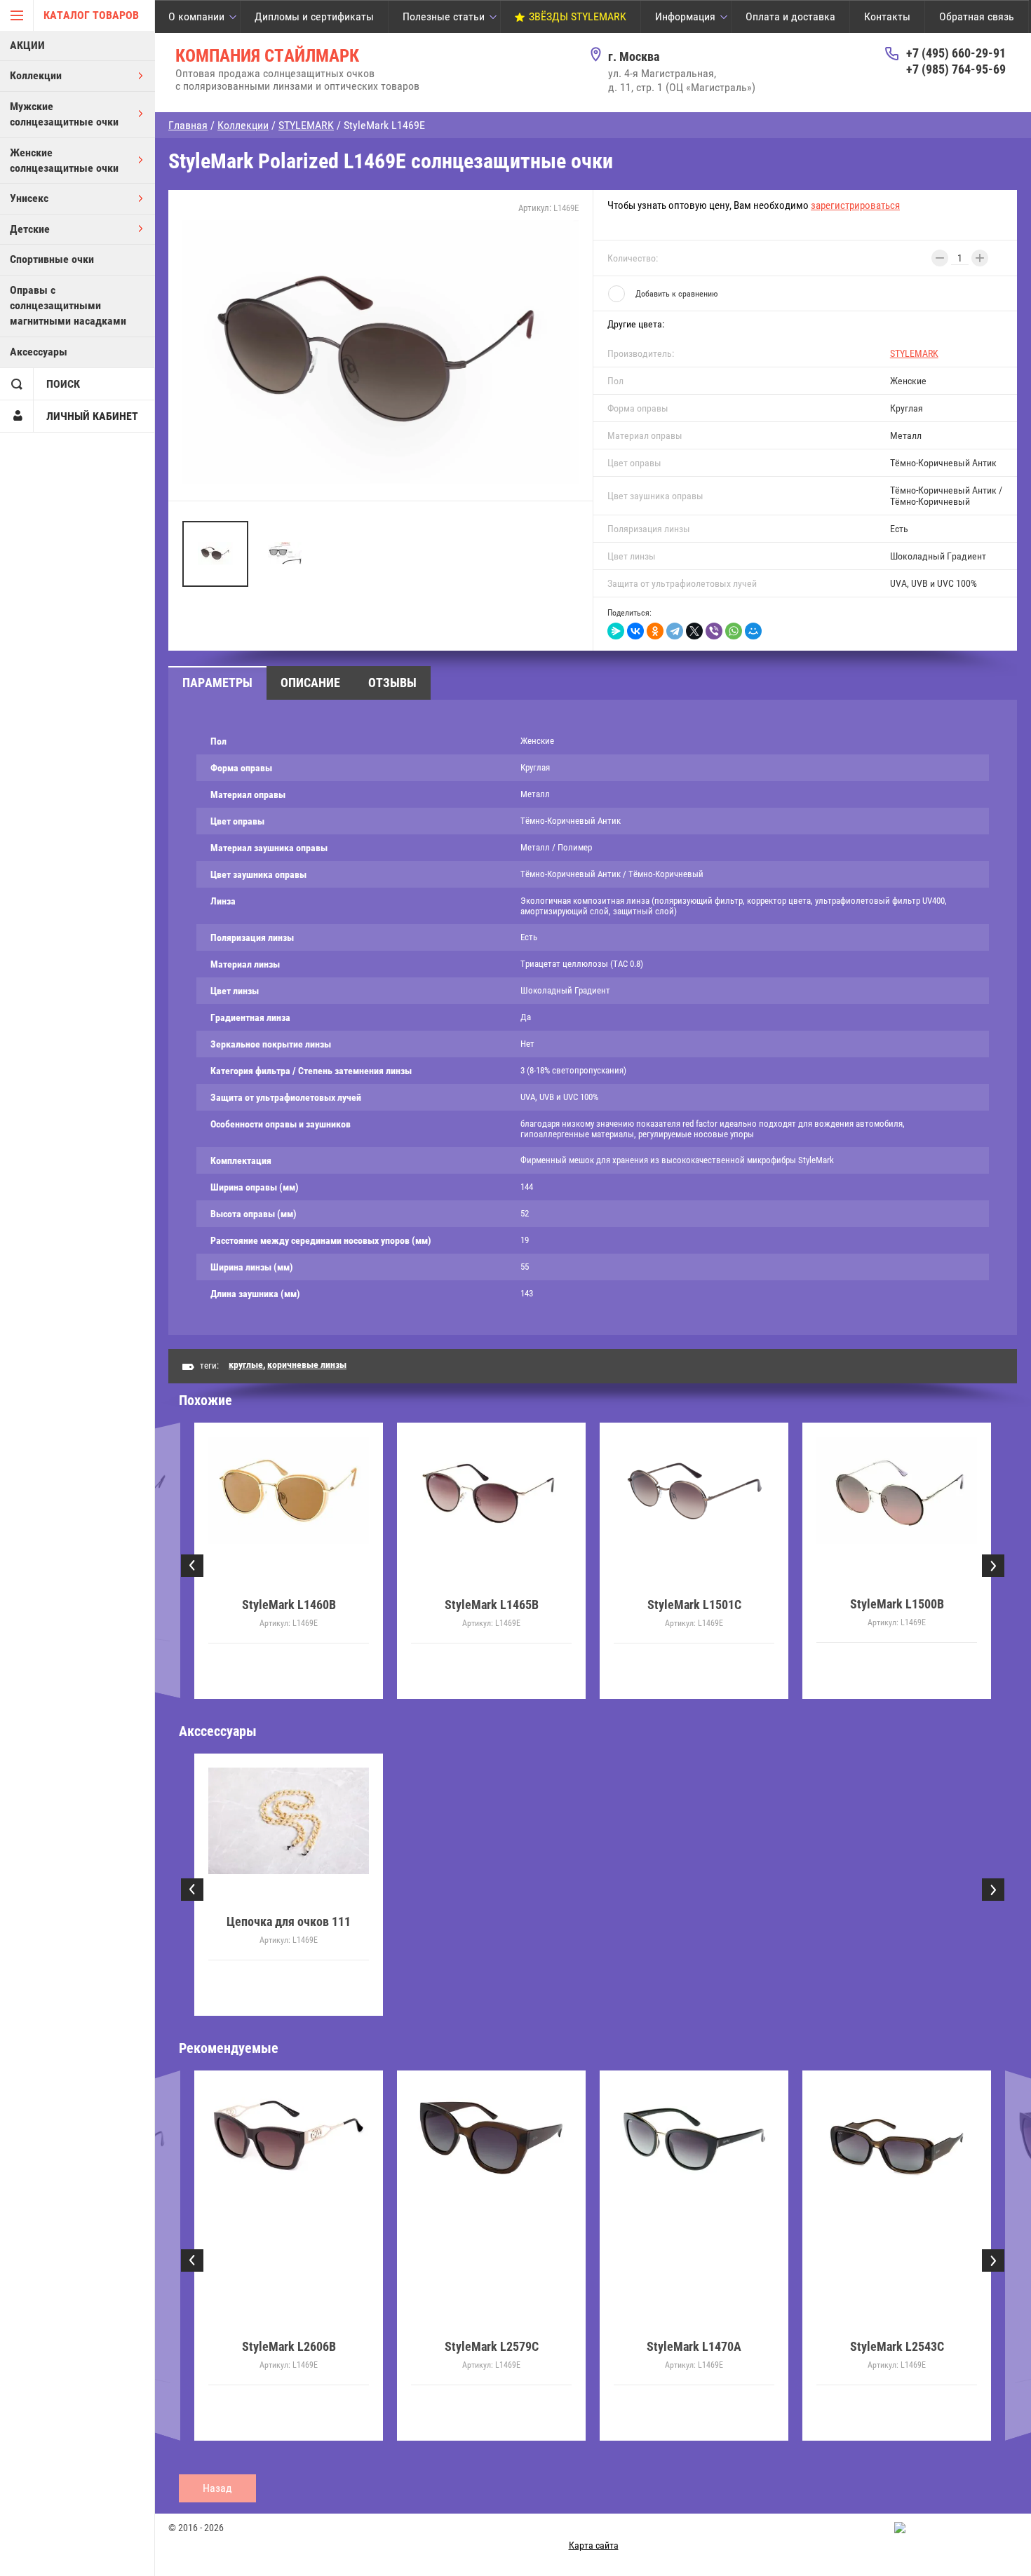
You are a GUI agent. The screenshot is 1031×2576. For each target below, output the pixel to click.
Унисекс (29, 198)
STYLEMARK (914, 353)
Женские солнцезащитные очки (64, 160)
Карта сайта (594, 2545)
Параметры (217, 683)
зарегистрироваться (855, 205)
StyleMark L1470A (491, 2346)
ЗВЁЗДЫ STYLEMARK (578, 16)
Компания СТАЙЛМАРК (267, 56)
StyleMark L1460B (289, 1605)
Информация (685, 16)
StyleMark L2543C (694, 2346)
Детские (30, 229)
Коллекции (36, 75)
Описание (310, 683)
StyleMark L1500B (897, 1605)
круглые (246, 1364)
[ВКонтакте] (635, 631)
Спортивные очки (52, 259)
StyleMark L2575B (897, 2346)
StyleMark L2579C (289, 2346)
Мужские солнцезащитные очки (64, 114)
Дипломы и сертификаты (314, 16)
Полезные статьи (444, 16)
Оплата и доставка (790, 16)
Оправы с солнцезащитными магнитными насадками (68, 306)
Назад (217, 2488)
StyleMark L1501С (694, 1605)
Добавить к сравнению (676, 294)
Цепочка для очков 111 (289, 1921)
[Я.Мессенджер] (616, 631)
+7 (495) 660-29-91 (956, 53)
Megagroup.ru (991, 2527)
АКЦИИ (27, 45)
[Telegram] (675, 631)
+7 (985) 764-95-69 (956, 69)
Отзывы (392, 683)
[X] (694, 631)
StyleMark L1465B (492, 1605)
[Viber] (714, 631)
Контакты (887, 16)
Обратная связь (977, 16)
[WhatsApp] (734, 631)
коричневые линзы (307, 1364)
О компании (196, 16)
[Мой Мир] (753, 631)
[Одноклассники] (655, 631)
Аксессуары (39, 352)
